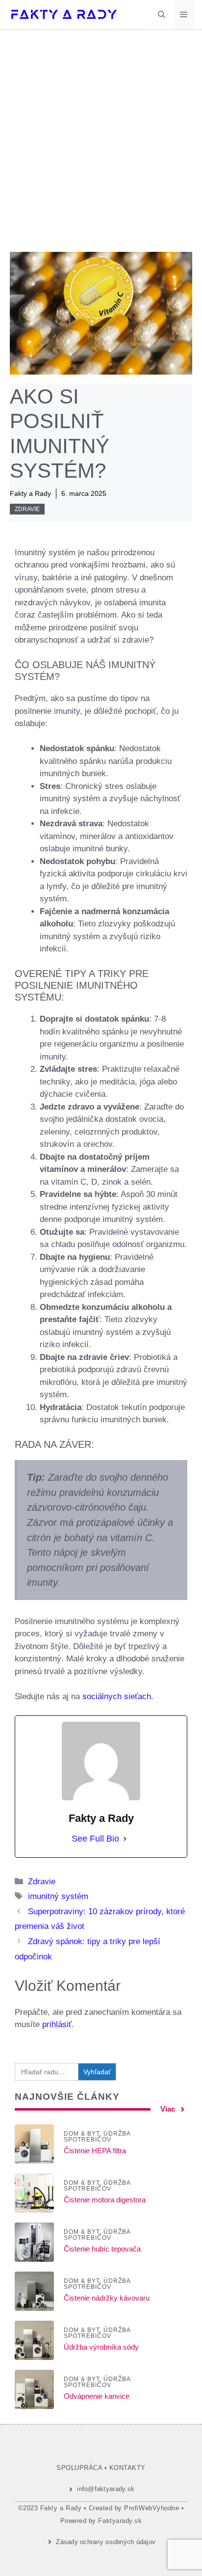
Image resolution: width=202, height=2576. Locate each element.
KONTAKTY (127, 2468)
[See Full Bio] (125, 1839)
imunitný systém (58, 1896)
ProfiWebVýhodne (151, 2508)
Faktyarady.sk (120, 2521)
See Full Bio (95, 1839)
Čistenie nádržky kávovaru (107, 2298)
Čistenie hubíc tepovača (102, 2249)
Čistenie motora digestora (105, 2200)
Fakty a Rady (30, 493)
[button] (162, 15)
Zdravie (27, 509)
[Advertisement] (101, 136)
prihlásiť (57, 2024)
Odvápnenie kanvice (97, 2396)
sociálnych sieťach (117, 1696)
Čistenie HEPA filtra (95, 2151)
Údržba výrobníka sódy (101, 2347)
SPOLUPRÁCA (79, 2468)
